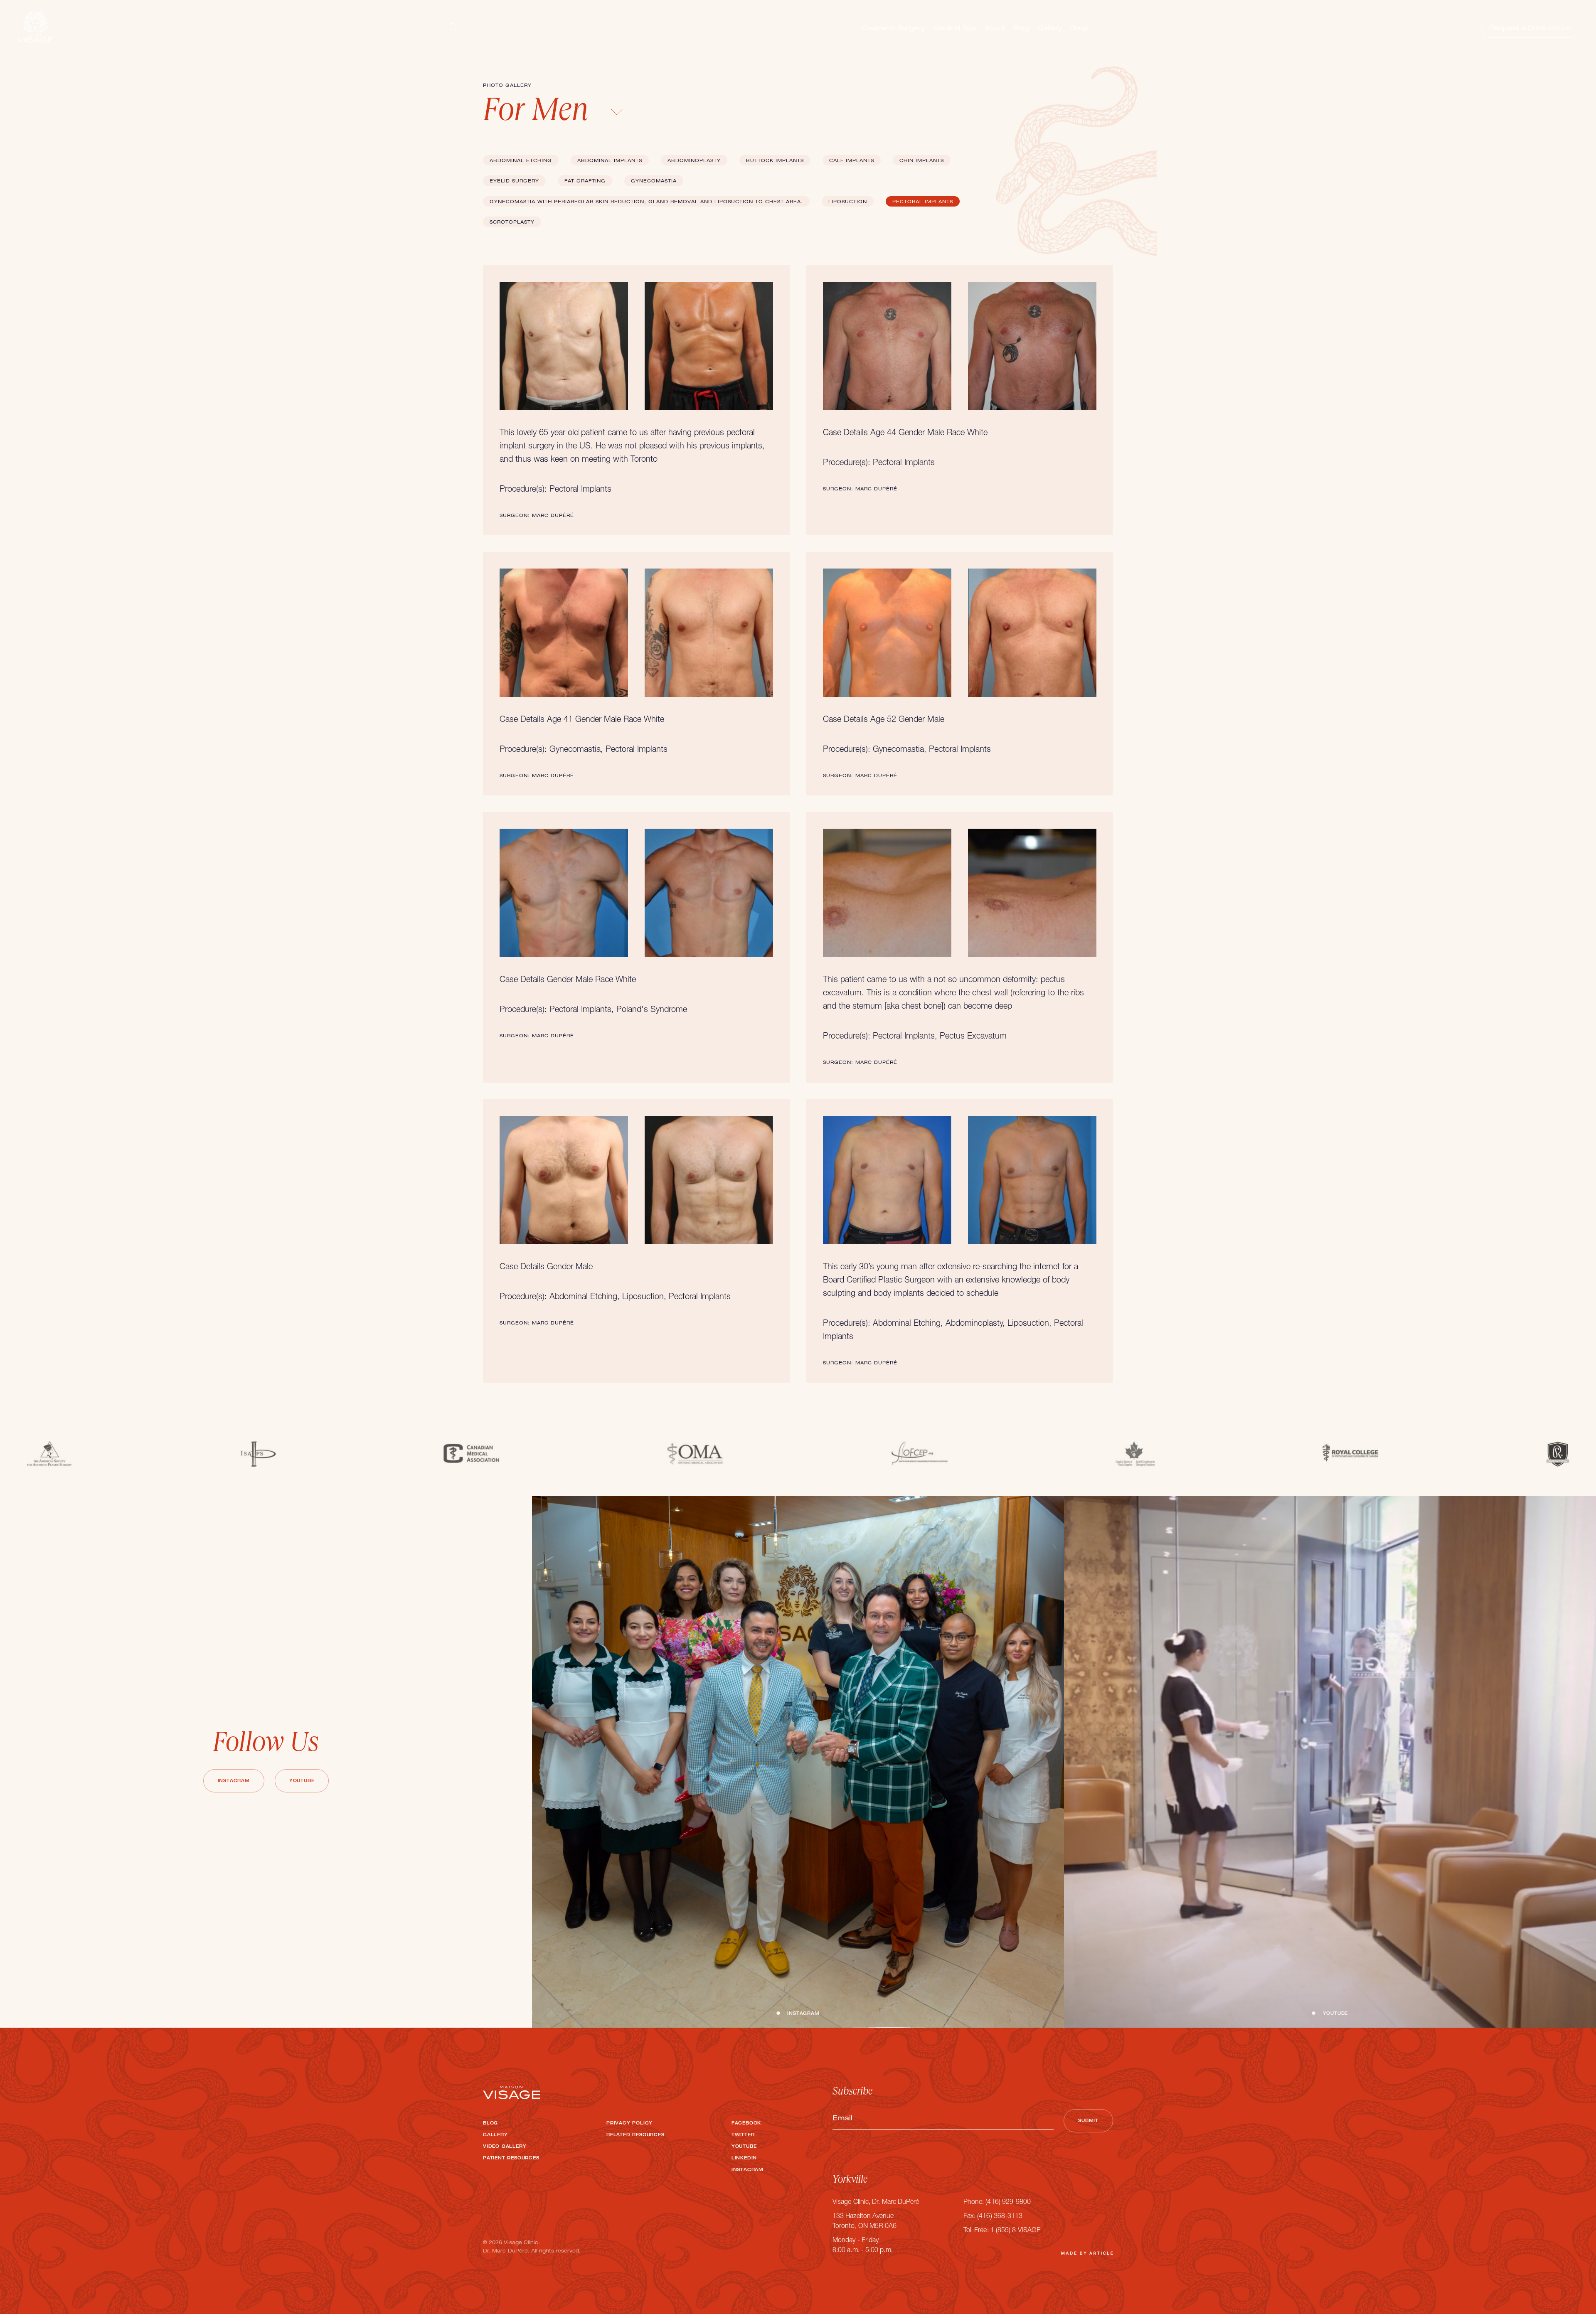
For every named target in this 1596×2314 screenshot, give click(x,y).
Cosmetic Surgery (893, 29)
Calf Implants (852, 161)
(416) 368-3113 (1000, 2217)
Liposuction (848, 202)
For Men (539, 113)
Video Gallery (505, 2147)
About (995, 29)
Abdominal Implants (610, 161)
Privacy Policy (629, 2124)
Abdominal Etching (521, 161)
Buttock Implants (775, 161)
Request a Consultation (1530, 29)
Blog (1021, 29)
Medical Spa (954, 29)
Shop (1079, 29)
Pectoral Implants (923, 202)
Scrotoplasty (512, 223)
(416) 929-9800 (1008, 2203)
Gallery (1050, 29)
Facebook (746, 2124)
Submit (1088, 2121)
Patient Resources (511, 2159)
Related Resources (635, 2135)
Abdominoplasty (694, 161)
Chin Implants (922, 161)
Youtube (302, 1781)
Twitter (743, 2135)
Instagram (234, 1781)
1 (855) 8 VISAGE (1015, 2231)
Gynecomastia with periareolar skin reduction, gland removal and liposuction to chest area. (646, 202)
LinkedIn (744, 2159)
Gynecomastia (654, 181)
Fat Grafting (585, 181)
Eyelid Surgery (514, 181)
